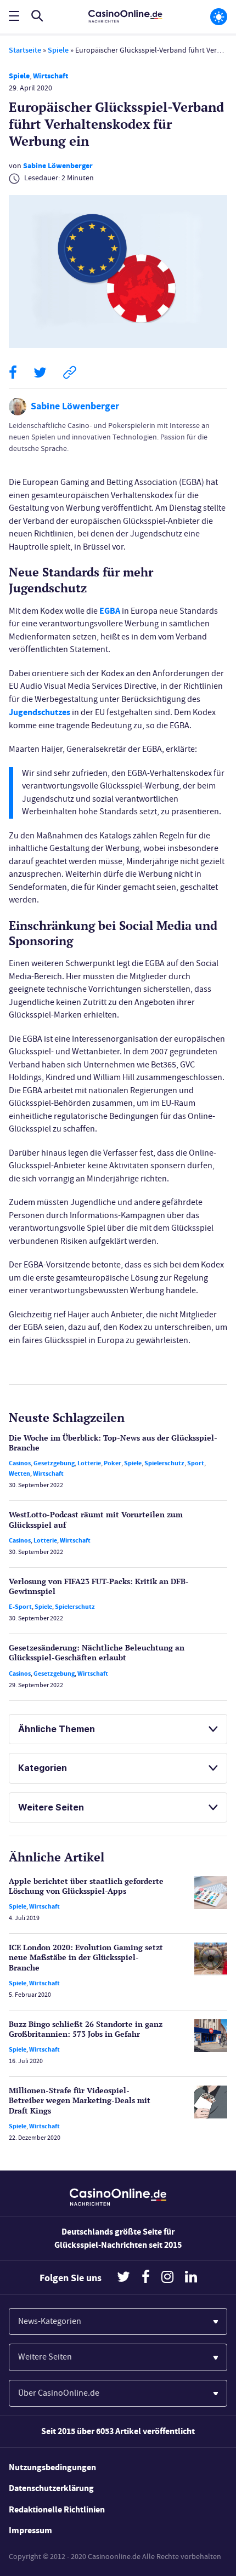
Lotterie (89, 1463)
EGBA (110, 611)
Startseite (25, 50)
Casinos (20, 1463)
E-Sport (20, 1607)
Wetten (19, 1473)
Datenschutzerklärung (51, 2488)
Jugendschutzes (40, 712)
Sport (196, 1463)
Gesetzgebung (54, 1463)
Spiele (58, 50)
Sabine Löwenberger (58, 166)
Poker (113, 1463)
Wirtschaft (50, 76)
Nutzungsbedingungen (52, 2467)
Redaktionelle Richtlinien (57, 2509)
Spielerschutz (164, 1463)
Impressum (30, 2530)
